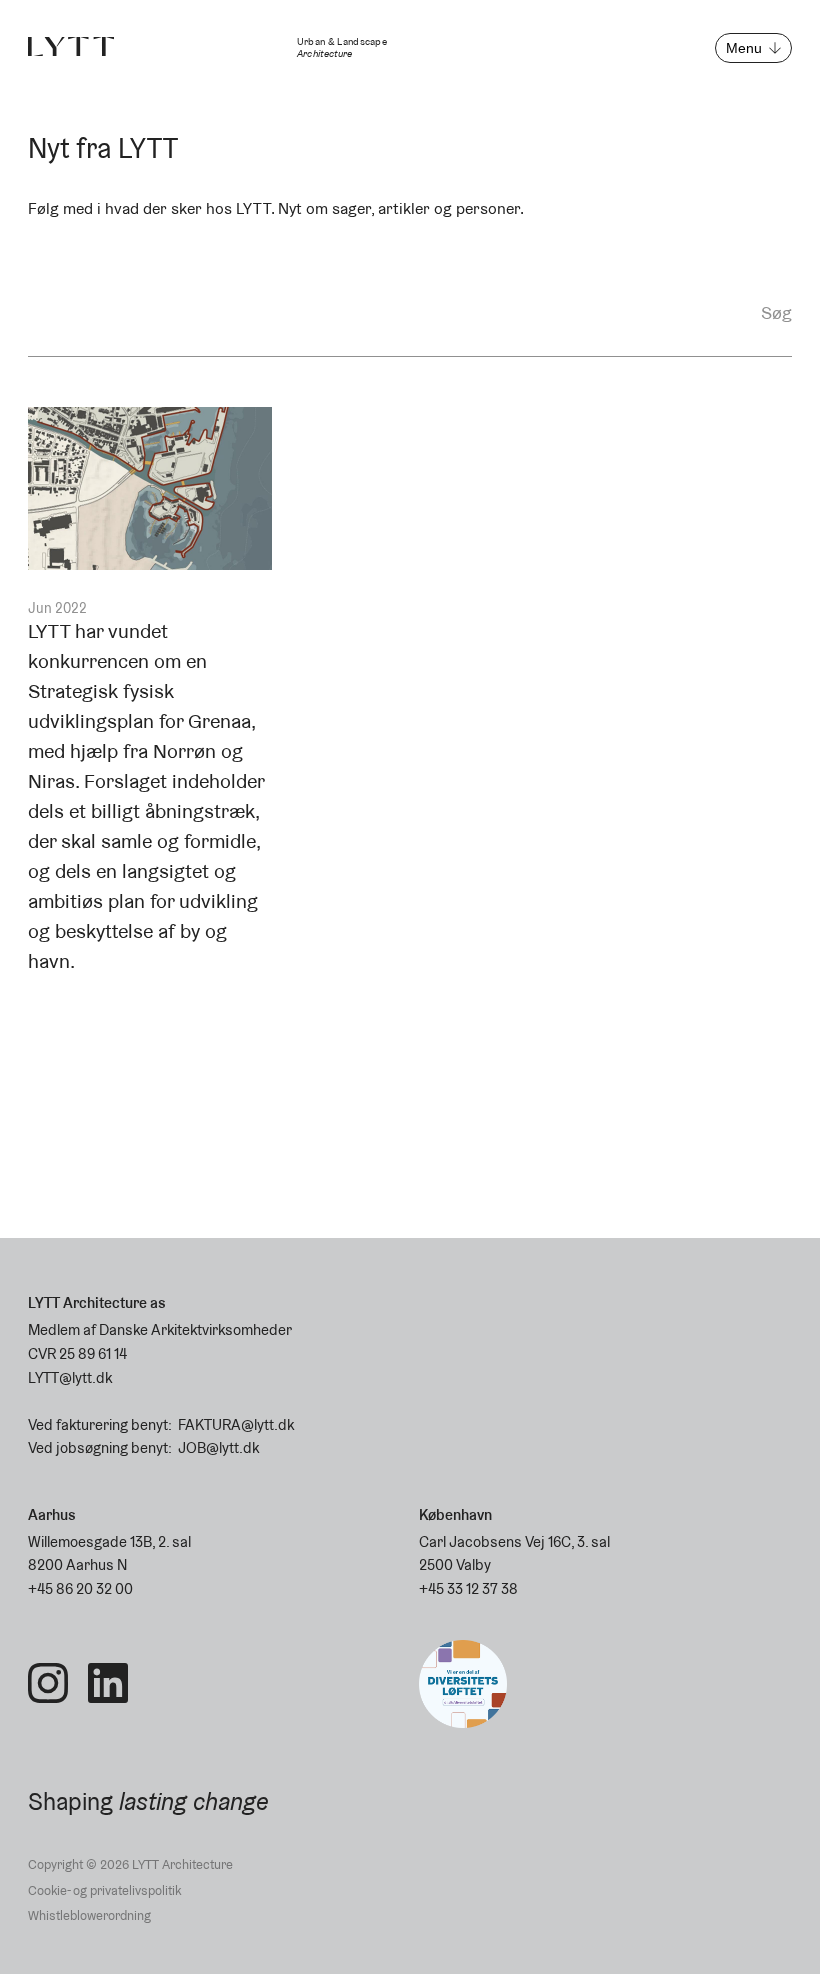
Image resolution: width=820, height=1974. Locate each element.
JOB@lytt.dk (218, 1447)
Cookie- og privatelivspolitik (104, 1890)
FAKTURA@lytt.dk (236, 1424)
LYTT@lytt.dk (70, 1377)
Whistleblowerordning (89, 1915)
